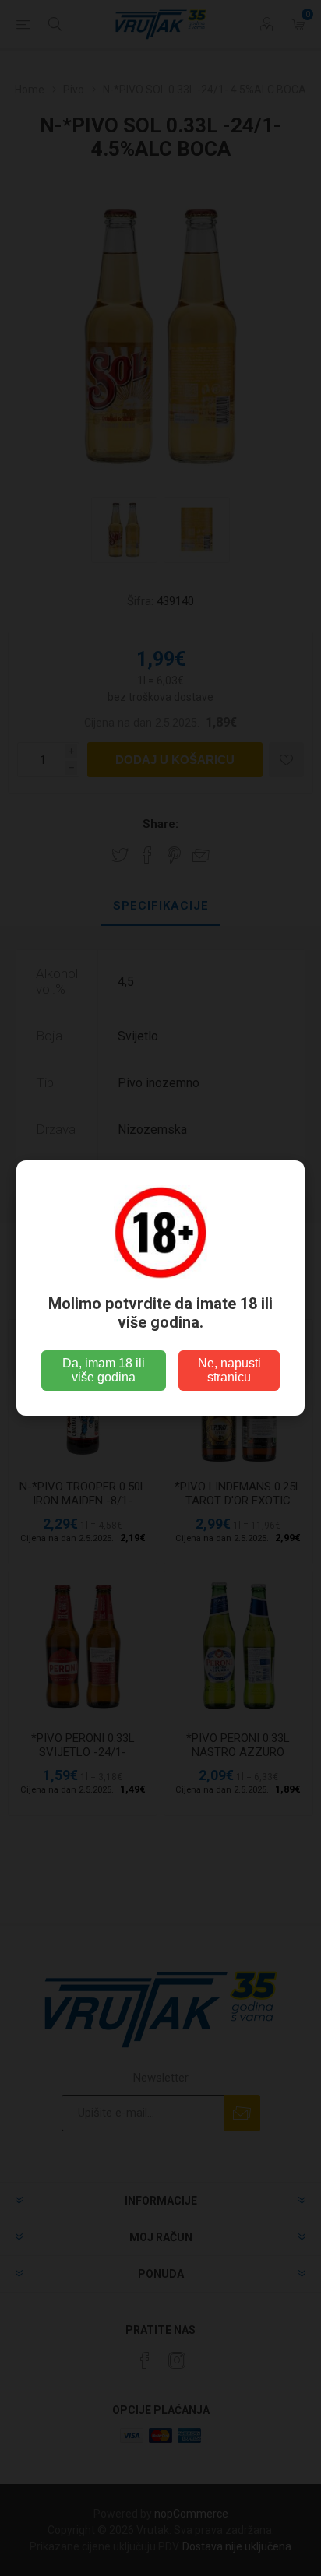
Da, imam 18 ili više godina (104, 1370)
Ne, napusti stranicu (229, 1370)
